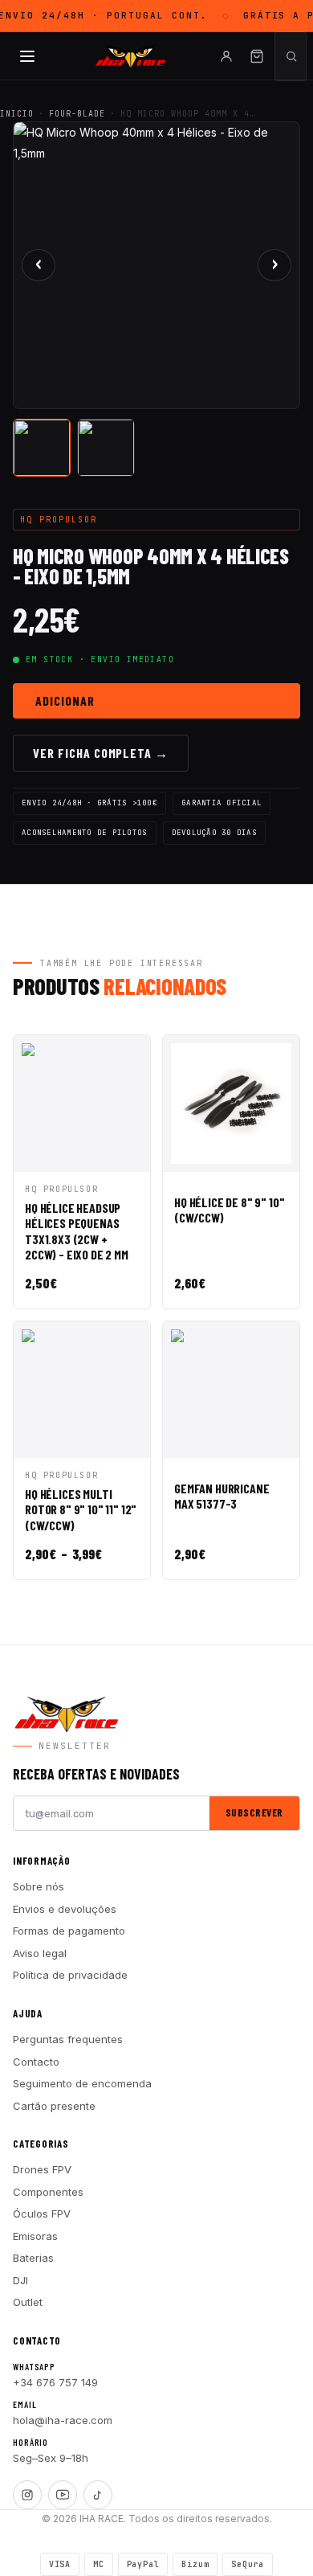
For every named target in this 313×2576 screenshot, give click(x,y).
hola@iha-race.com (63, 2420)
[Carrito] (257, 56)
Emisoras (35, 2236)
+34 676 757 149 (55, 2382)
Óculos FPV (42, 2214)
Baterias (33, 2258)
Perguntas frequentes (68, 2039)
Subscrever (254, 1812)
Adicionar (65, 700)
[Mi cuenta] (226, 56)
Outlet (28, 2302)
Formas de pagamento (69, 1931)
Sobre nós (39, 1886)
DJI (20, 2280)
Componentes (48, 2192)
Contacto (36, 2062)
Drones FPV (42, 2169)
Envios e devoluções (65, 1909)
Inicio (17, 114)
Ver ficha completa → (101, 753)
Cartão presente (54, 2106)
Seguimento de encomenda (82, 2083)
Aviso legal (40, 1953)
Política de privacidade (70, 1975)
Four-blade (77, 114)
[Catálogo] (27, 56)
